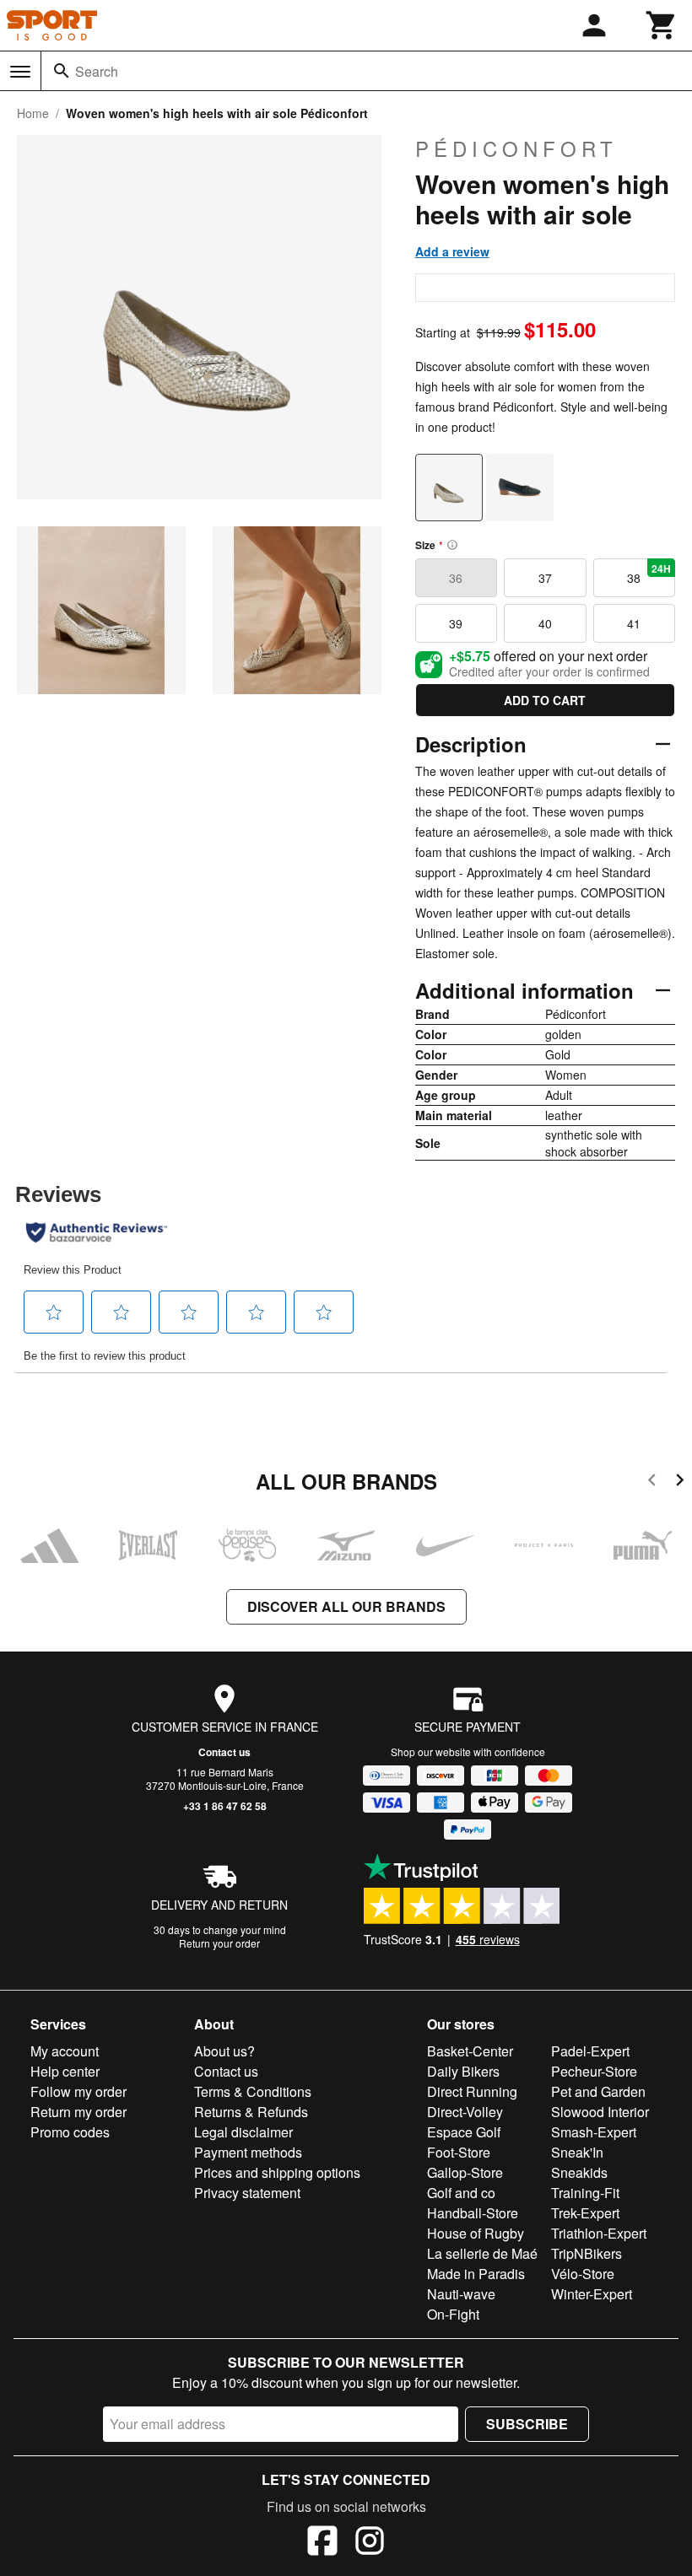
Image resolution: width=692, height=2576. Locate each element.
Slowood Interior (600, 2112)
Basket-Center (470, 2051)
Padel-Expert (590, 2051)
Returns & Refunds (251, 2112)
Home (33, 113)
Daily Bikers (463, 2071)
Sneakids (579, 2172)
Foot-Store (459, 2152)
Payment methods (248, 2152)
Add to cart (545, 700)
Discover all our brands (346, 1606)
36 (456, 578)
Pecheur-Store (594, 2071)
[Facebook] (322, 2543)
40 (545, 623)
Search (97, 71)
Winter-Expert (592, 2294)
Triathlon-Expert (599, 2233)
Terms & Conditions (253, 2091)
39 (456, 623)
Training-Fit (585, 2193)
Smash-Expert (594, 2132)
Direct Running (472, 2091)
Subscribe (527, 2424)
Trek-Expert (585, 2213)
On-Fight (453, 2314)
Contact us (224, 1752)
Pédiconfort (516, 148)
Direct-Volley (465, 2112)
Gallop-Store (465, 2172)
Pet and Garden (598, 2091)
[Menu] (20, 72)
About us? (224, 2051)
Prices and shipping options (277, 2172)
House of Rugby (476, 2233)
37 (545, 578)
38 (649, 574)
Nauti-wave (461, 2294)
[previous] (652, 1482)
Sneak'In (577, 2152)
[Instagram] (370, 2543)
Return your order (219, 1943)
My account (65, 2051)
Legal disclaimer (243, 2132)
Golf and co (461, 2193)
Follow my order (78, 2091)
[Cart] (662, 25)
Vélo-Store (583, 2274)
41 (634, 623)
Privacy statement (247, 2193)
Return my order (78, 2112)
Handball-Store (473, 2213)
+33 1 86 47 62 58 (225, 1806)
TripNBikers (587, 2253)
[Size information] (452, 545)
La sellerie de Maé (482, 2253)
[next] (680, 1482)
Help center (65, 2071)
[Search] (62, 71)
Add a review (452, 251)
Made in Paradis (476, 2274)
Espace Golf (464, 2132)
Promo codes (70, 2132)
